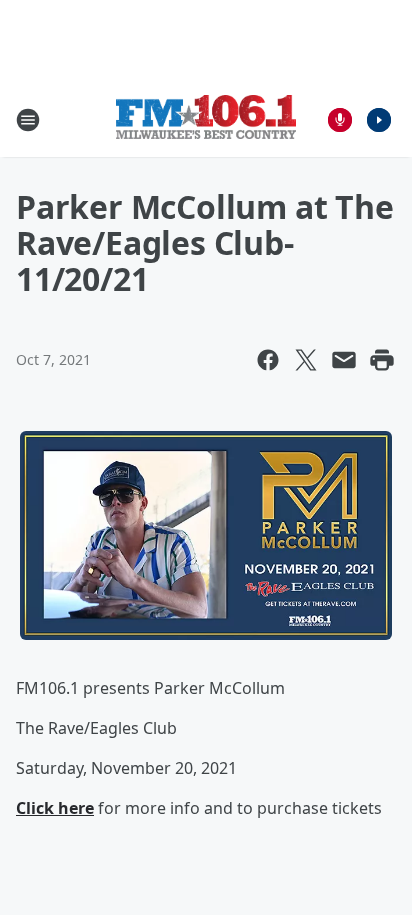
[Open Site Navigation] (28, 120)
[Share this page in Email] (344, 360)
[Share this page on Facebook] (268, 360)
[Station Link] (206, 119)
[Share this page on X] (306, 360)
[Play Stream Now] (379, 120)
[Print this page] (382, 360)
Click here (55, 808)
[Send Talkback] (340, 120)
